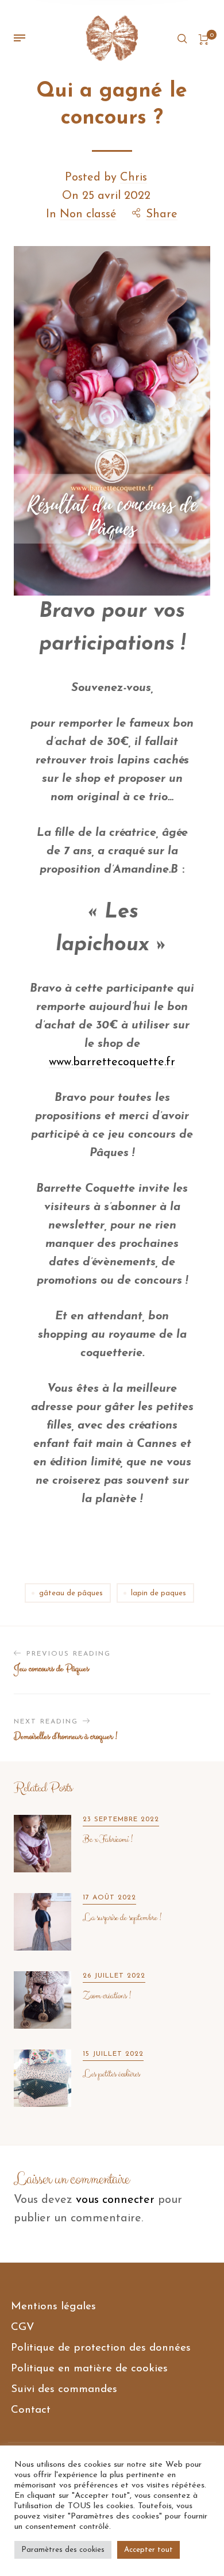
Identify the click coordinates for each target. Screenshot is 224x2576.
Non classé (88, 214)
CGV (23, 2327)
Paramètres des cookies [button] (63, 2550)
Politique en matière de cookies (89, 2369)
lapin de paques (159, 1593)
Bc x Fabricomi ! (107, 1840)
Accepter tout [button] (148, 2550)
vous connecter (115, 2200)
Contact (31, 2410)
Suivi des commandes (64, 2389)
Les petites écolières (111, 2074)
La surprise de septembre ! (122, 1918)
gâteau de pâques (71, 1593)
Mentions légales (53, 2307)
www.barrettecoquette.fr (112, 1062)
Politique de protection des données (101, 2348)
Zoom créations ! (107, 1996)
